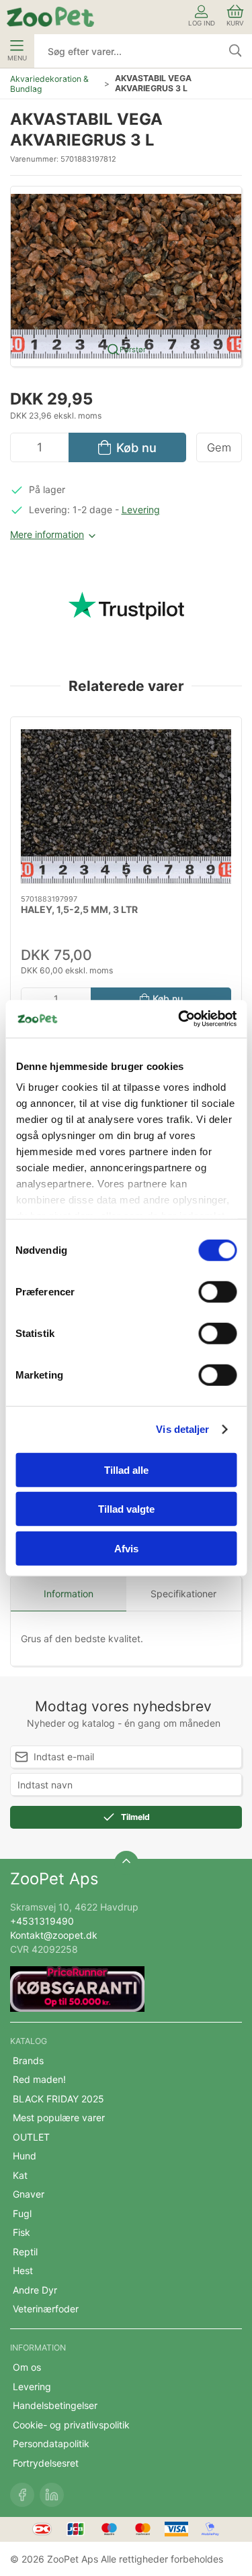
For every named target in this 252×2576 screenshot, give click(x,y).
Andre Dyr (35, 2290)
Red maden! (39, 2079)
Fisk (22, 2232)
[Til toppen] (126, 1863)
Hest (23, 2270)
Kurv (235, 23)
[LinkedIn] (52, 2495)
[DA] (50, 17)
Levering (141, 509)
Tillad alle (126, 1469)
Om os (27, 2367)
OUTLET (31, 2137)
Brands (28, 2060)
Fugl (22, 2213)
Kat (20, 2175)
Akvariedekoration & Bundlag (49, 84)
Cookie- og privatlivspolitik (71, 2425)
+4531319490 (42, 1921)
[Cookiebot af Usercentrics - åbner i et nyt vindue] (179, 1019)
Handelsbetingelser (55, 2405)
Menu (17, 58)
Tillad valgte (126, 1509)
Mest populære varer (59, 2117)
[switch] (217, 1291)
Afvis (126, 1548)
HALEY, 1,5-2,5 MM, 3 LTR (79, 909)
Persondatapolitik (51, 2444)
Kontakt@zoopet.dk (54, 1935)
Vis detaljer (182, 1429)
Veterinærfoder (46, 2309)
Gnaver (29, 2194)
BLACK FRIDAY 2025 (58, 2099)
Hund (25, 2156)
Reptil (25, 2252)
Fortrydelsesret (46, 2463)
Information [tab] (69, 1594)
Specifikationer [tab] (183, 1594)
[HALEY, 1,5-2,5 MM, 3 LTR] (126, 806)
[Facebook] (22, 2495)
